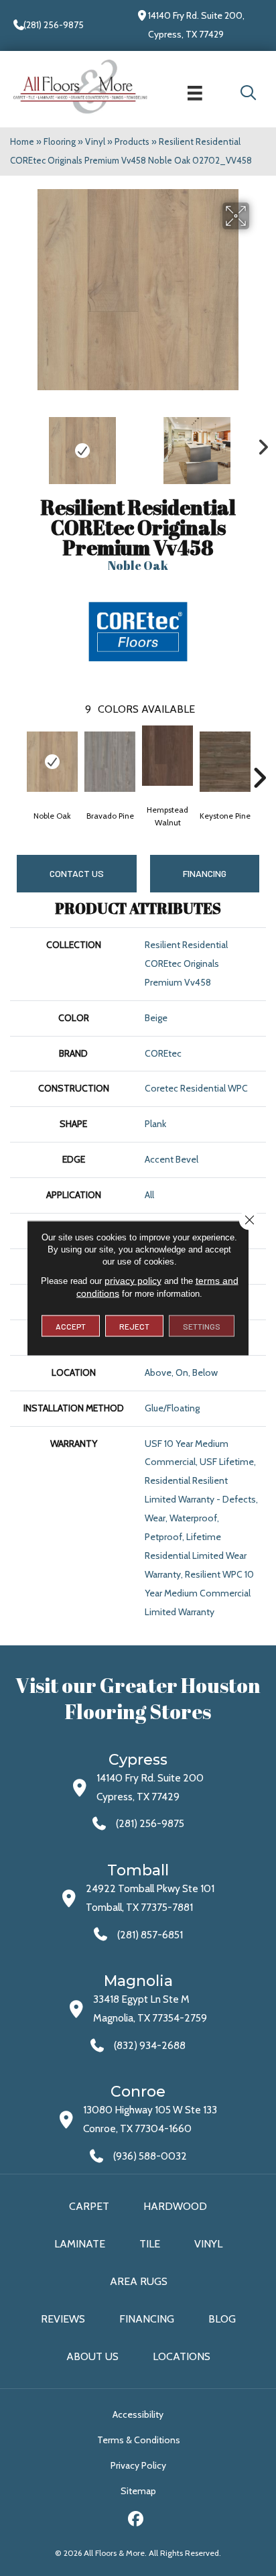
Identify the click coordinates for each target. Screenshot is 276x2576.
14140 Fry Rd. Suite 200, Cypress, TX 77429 (196, 25)
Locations (182, 2356)
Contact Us (77, 873)
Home (22, 141)
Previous (17, 444)
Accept (71, 1326)
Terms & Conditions (139, 2440)
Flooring (60, 141)
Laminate (80, 2244)
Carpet (89, 2206)
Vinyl (95, 141)
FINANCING (205, 873)
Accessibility (138, 2414)
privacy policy (133, 1281)
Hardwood (175, 2206)
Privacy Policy (138, 2465)
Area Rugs (139, 2281)
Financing (147, 2319)
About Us (92, 2356)
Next (259, 444)
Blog (222, 2319)
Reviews (63, 2319)
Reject (134, 1326)
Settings (202, 1326)
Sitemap (138, 2491)
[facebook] (136, 2521)
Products (132, 141)
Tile (150, 2244)
